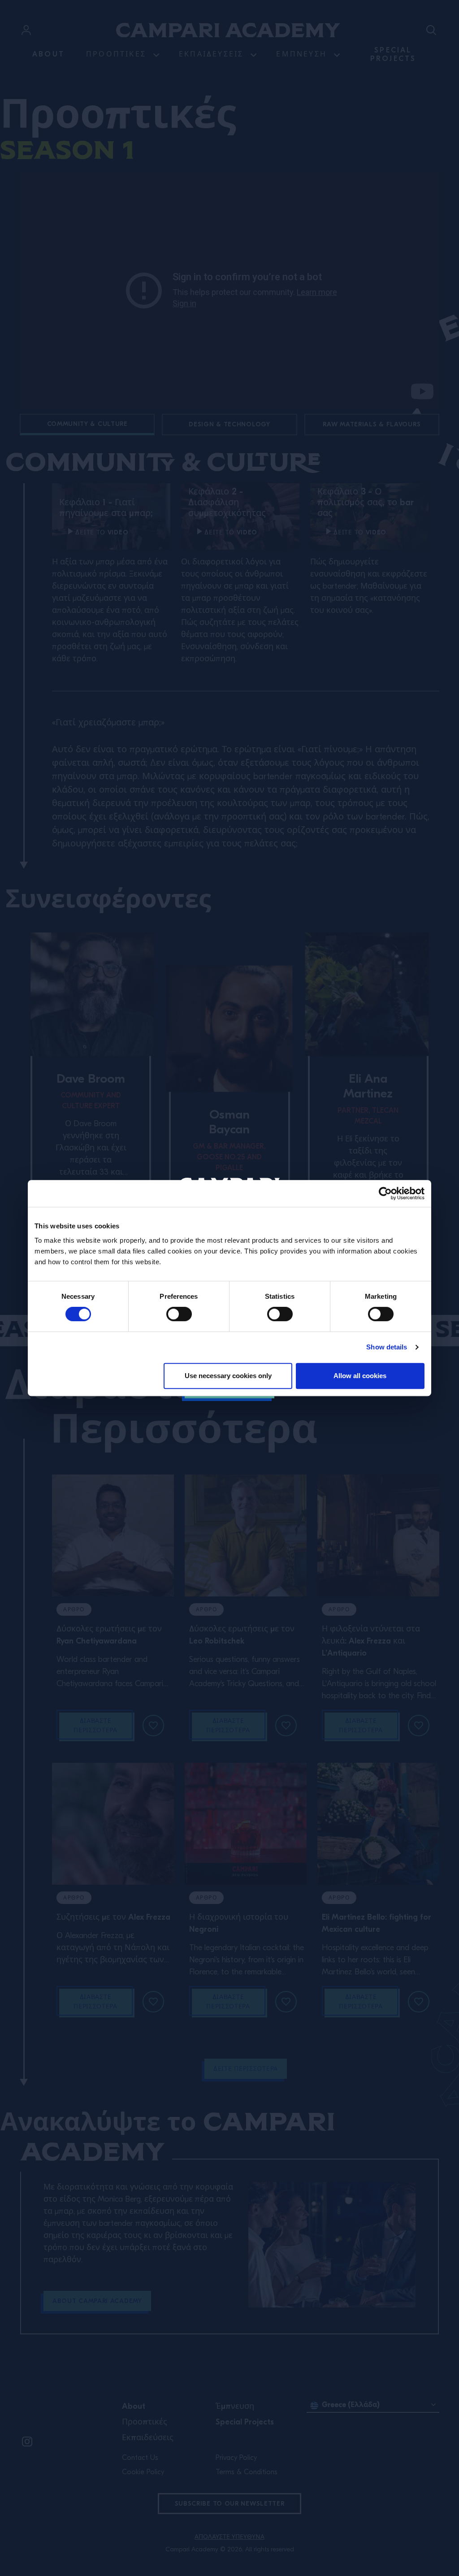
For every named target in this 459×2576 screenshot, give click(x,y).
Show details (387, 1347)
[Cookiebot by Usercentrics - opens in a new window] (385, 1193)
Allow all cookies (360, 1376)
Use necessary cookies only (228, 1376)
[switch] (179, 1314)
